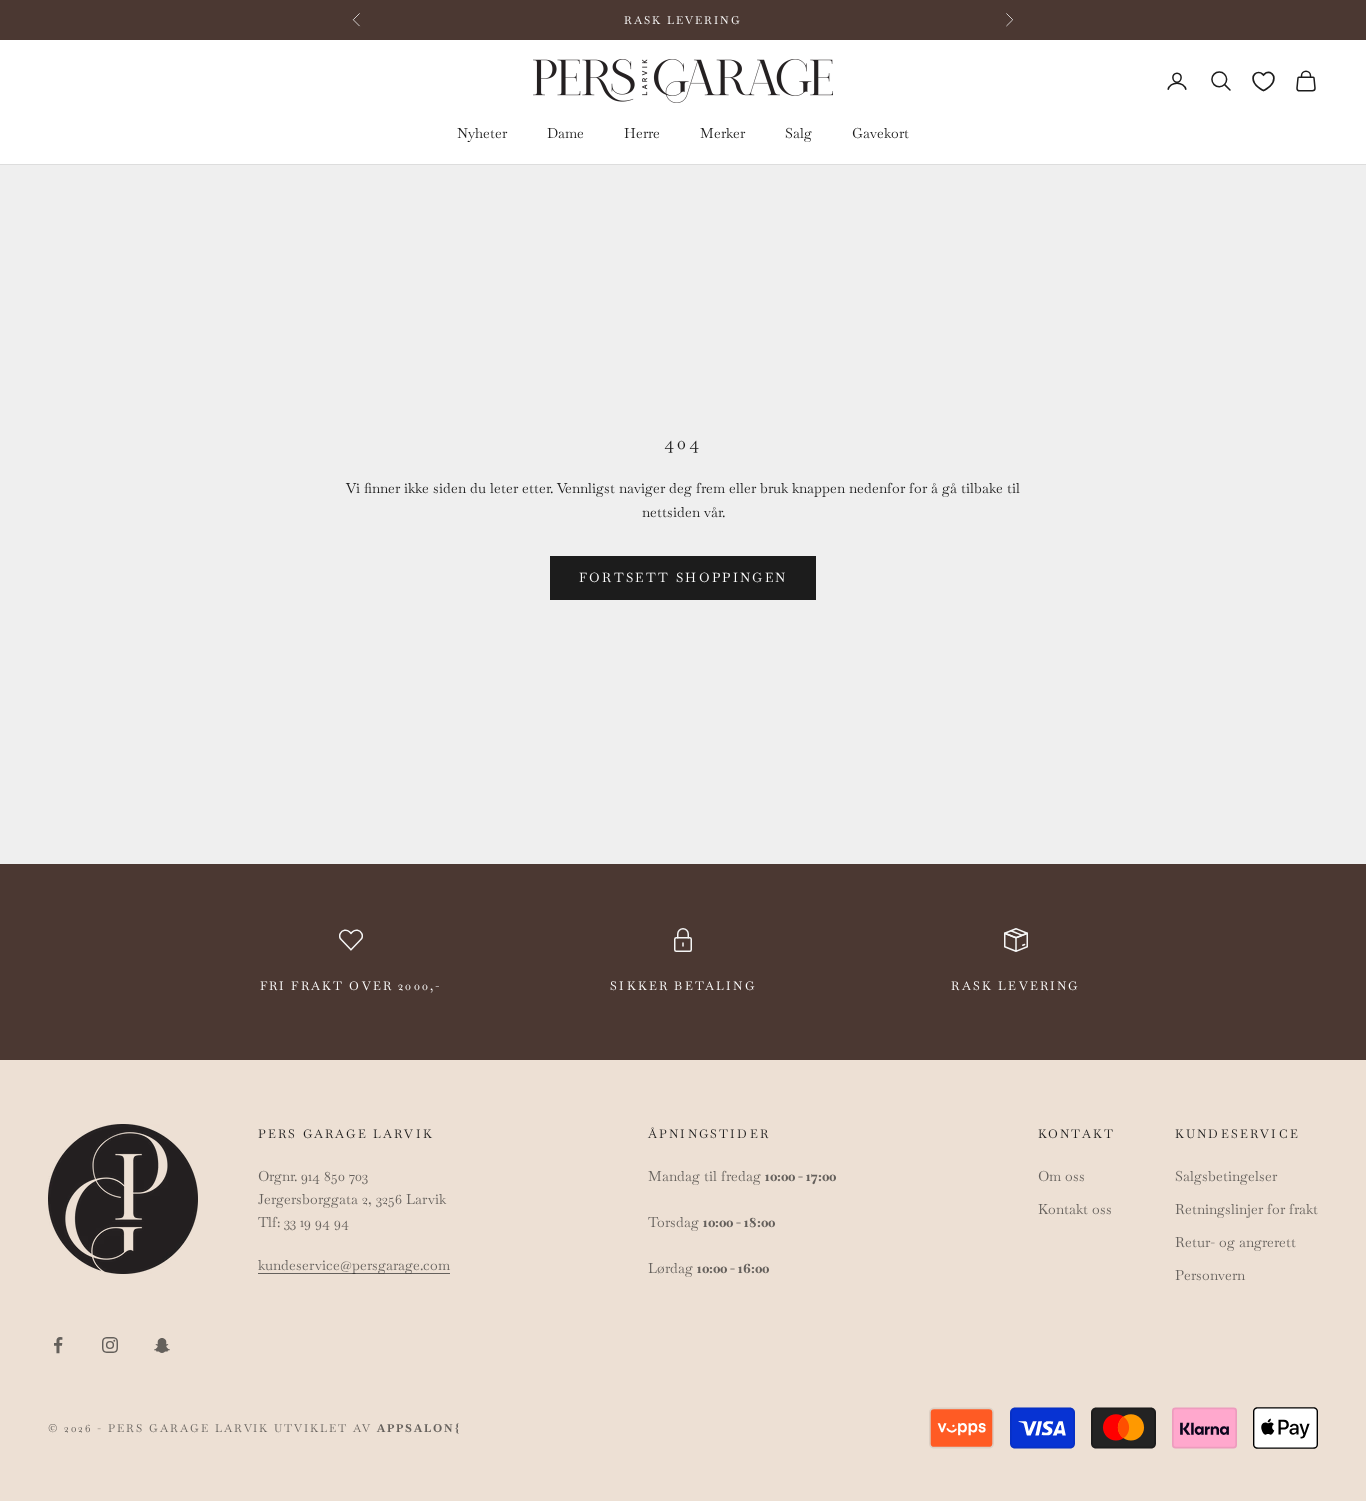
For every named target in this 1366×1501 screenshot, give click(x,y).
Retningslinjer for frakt (1246, 1209)
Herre (642, 134)
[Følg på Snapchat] (162, 1345)
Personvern (1210, 1275)
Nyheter (482, 134)
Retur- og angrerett (1235, 1242)
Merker (722, 134)
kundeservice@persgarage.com (354, 1265)
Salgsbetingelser (1226, 1176)
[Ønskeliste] (1263, 81)
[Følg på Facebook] (58, 1345)
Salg (798, 134)
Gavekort (880, 134)
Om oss (1061, 1176)
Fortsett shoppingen (683, 577)
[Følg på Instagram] (110, 1345)
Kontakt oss (1075, 1209)
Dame (565, 134)
